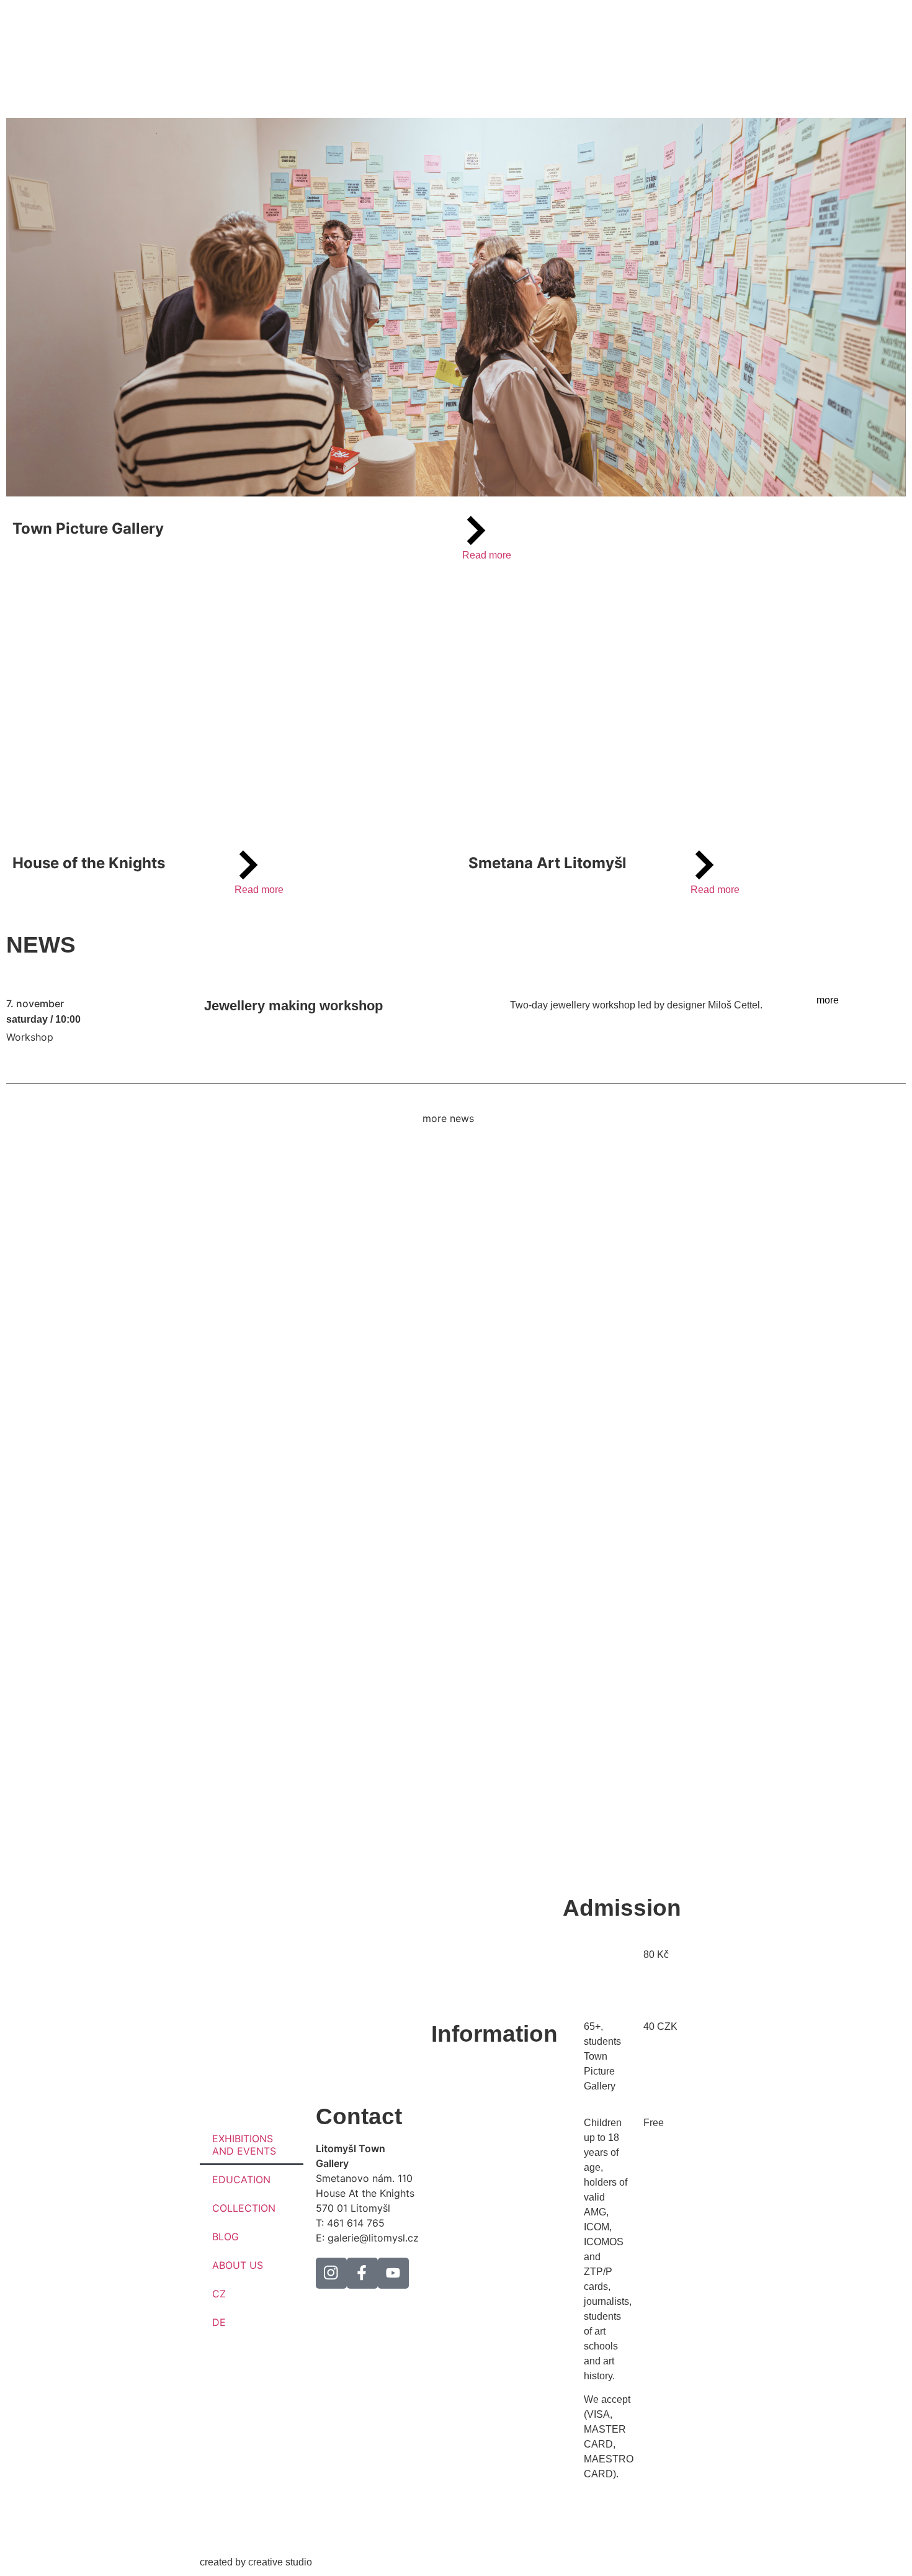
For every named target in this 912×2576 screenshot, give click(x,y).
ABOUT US (238, 2265)
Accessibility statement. (483, 2324)
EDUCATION (241, 2179)
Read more (487, 555)
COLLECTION (244, 2208)
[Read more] (476, 531)
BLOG (226, 2237)
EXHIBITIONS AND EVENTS (244, 2145)
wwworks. (336, 2562)
